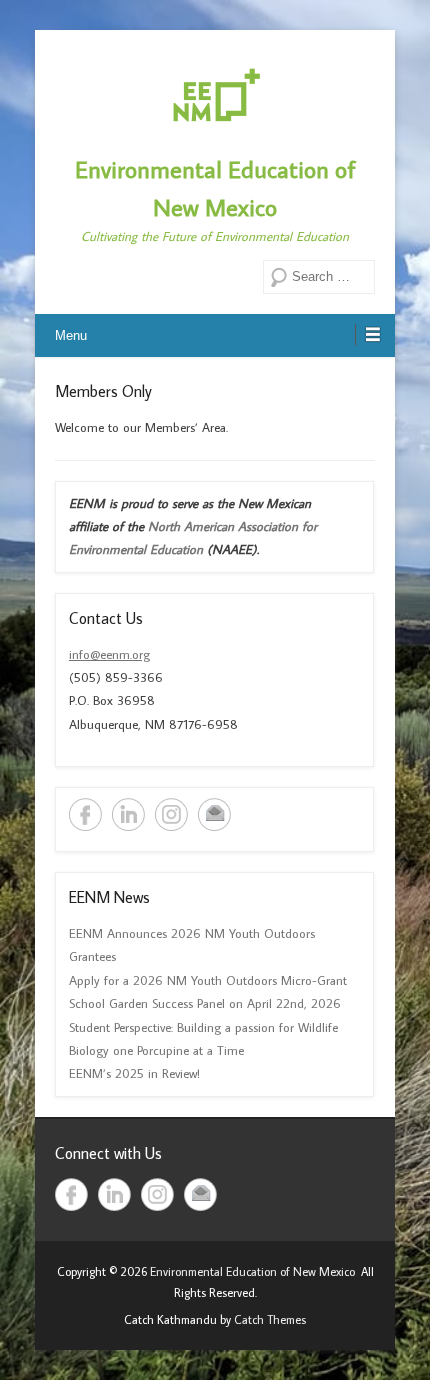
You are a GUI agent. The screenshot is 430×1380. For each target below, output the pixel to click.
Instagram (171, 814)
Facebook (85, 814)
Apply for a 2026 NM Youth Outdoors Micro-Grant (208, 980)
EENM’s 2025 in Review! (134, 1073)
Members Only (103, 391)
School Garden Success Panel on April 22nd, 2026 (205, 1003)
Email (214, 814)
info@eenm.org (109, 654)
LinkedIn (128, 814)
